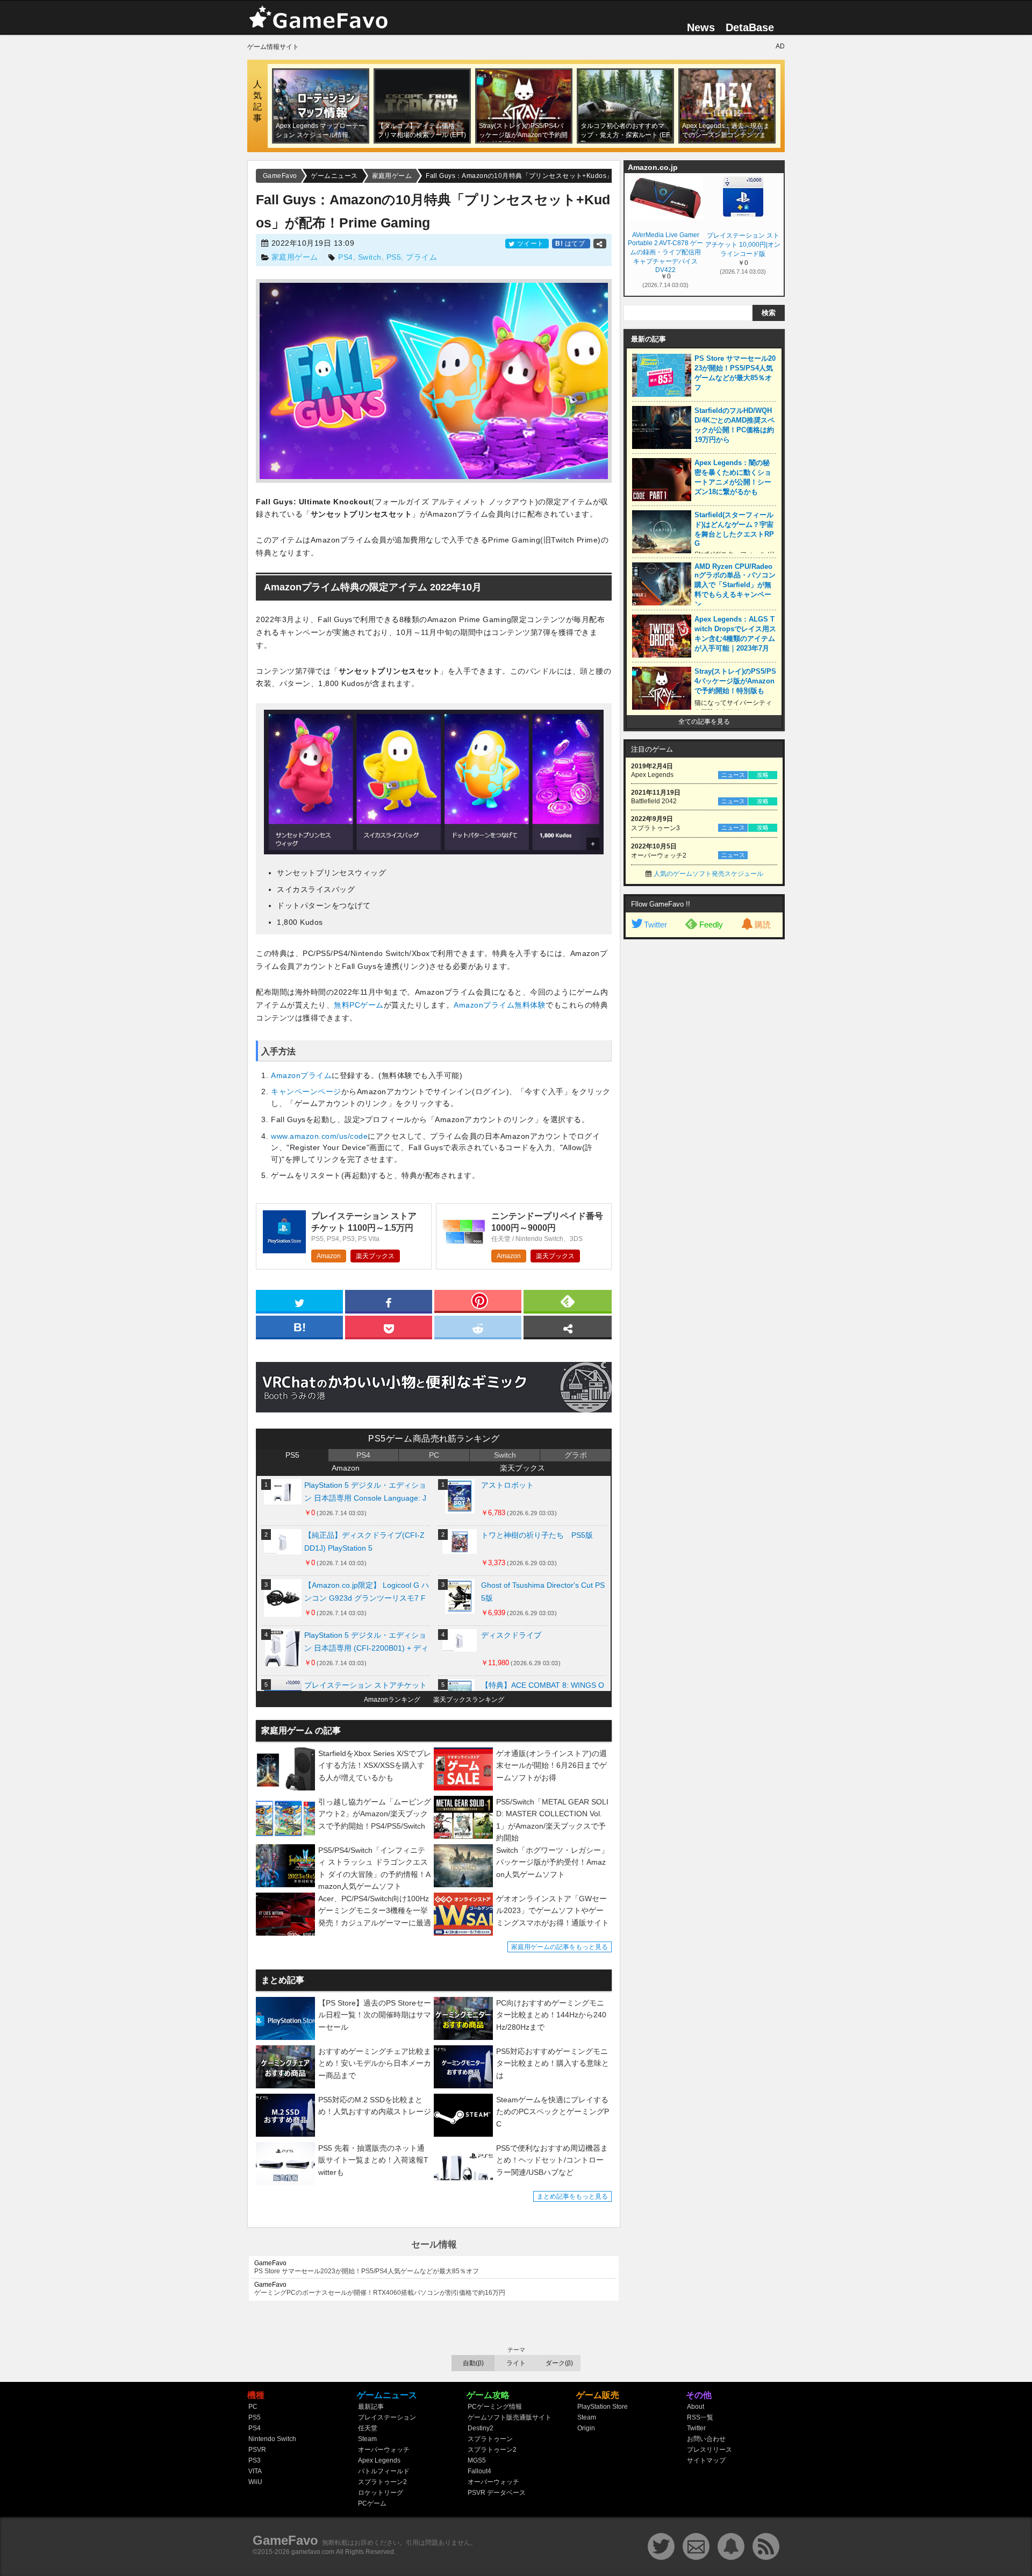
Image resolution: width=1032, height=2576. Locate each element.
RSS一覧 (700, 2417)
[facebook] (389, 1301)
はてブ (571, 244)
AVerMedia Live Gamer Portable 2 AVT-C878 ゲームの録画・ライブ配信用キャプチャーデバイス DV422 (665, 252)
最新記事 (371, 2407)
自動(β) (473, 2363)
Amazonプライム (301, 1075)
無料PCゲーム (359, 1005)
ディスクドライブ (511, 1635)
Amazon (329, 1256)
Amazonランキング (392, 1700)
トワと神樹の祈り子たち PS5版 (537, 1535)
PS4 (346, 257)
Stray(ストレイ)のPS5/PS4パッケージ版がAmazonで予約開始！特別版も (735, 681)
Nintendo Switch (272, 2439)
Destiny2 (481, 2428)
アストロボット (507, 1485)
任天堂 (368, 2428)
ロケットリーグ (381, 2493)
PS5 (394, 257)
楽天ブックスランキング (469, 1700)
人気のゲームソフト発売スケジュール (708, 874)
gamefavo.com (313, 2552)
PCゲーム (372, 2503)
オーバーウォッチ (384, 2450)
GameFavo (285, 2540)
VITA (255, 2471)
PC (434, 1455)
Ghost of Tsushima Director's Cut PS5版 (543, 1592)
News (701, 27)
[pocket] (389, 1326)
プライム (421, 257)
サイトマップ (706, 2460)
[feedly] (568, 1301)
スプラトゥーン (490, 2439)
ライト (516, 2363)
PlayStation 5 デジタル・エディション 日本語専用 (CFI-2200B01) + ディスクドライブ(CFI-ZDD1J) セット (366, 1644)
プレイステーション (387, 2417)
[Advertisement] (704, 1109)
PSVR (257, 2450)
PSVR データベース (497, 2493)
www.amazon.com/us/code (319, 1136)
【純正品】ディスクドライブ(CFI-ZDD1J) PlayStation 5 (364, 1542)
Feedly (711, 925)
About (696, 2407)
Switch (370, 257)
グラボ (576, 1455)
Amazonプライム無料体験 (500, 1005)
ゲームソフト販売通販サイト (510, 2417)
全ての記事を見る (704, 722)
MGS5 (477, 2460)
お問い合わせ (706, 2439)
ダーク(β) (559, 2363)
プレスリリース (709, 2450)
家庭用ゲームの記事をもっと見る (560, 1947)
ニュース (733, 775)
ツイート (530, 244)
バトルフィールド (384, 2471)
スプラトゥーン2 (382, 2482)
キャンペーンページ (306, 1091)
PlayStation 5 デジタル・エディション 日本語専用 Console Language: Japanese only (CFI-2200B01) (365, 1494)
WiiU (255, 2482)
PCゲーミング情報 (495, 2407)
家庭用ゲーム (295, 257)
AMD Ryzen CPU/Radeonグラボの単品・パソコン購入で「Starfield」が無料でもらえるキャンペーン (735, 585)
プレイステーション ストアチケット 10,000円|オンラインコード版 (743, 245)
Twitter (655, 925)
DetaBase (750, 27)
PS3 (255, 2460)
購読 (763, 925)
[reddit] (478, 1326)
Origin (586, 2428)
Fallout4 (479, 2471)
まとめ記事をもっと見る (572, 2196)
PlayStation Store (603, 2407)
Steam (367, 2439)
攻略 (763, 775)
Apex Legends (379, 2460)
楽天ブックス (375, 1256)
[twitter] (299, 1301)
